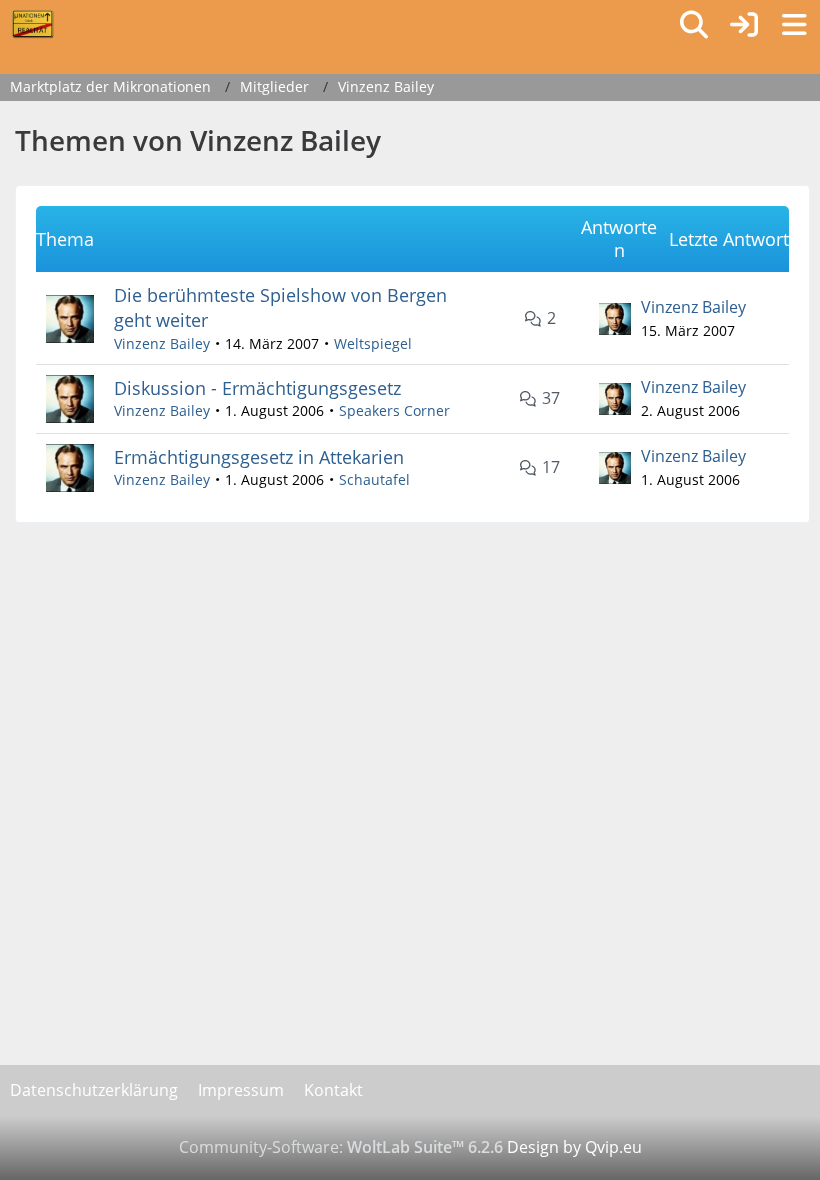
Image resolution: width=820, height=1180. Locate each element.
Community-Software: (341, 1147)
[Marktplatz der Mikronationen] (32, 24)
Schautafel (374, 479)
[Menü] (794, 25)
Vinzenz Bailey (162, 343)
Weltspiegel (373, 343)
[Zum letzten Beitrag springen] (615, 319)
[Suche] (694, 25)
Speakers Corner (394, 410)
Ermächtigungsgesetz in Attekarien (259, 457)
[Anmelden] (744, 25)
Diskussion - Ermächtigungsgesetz (257, 388)
